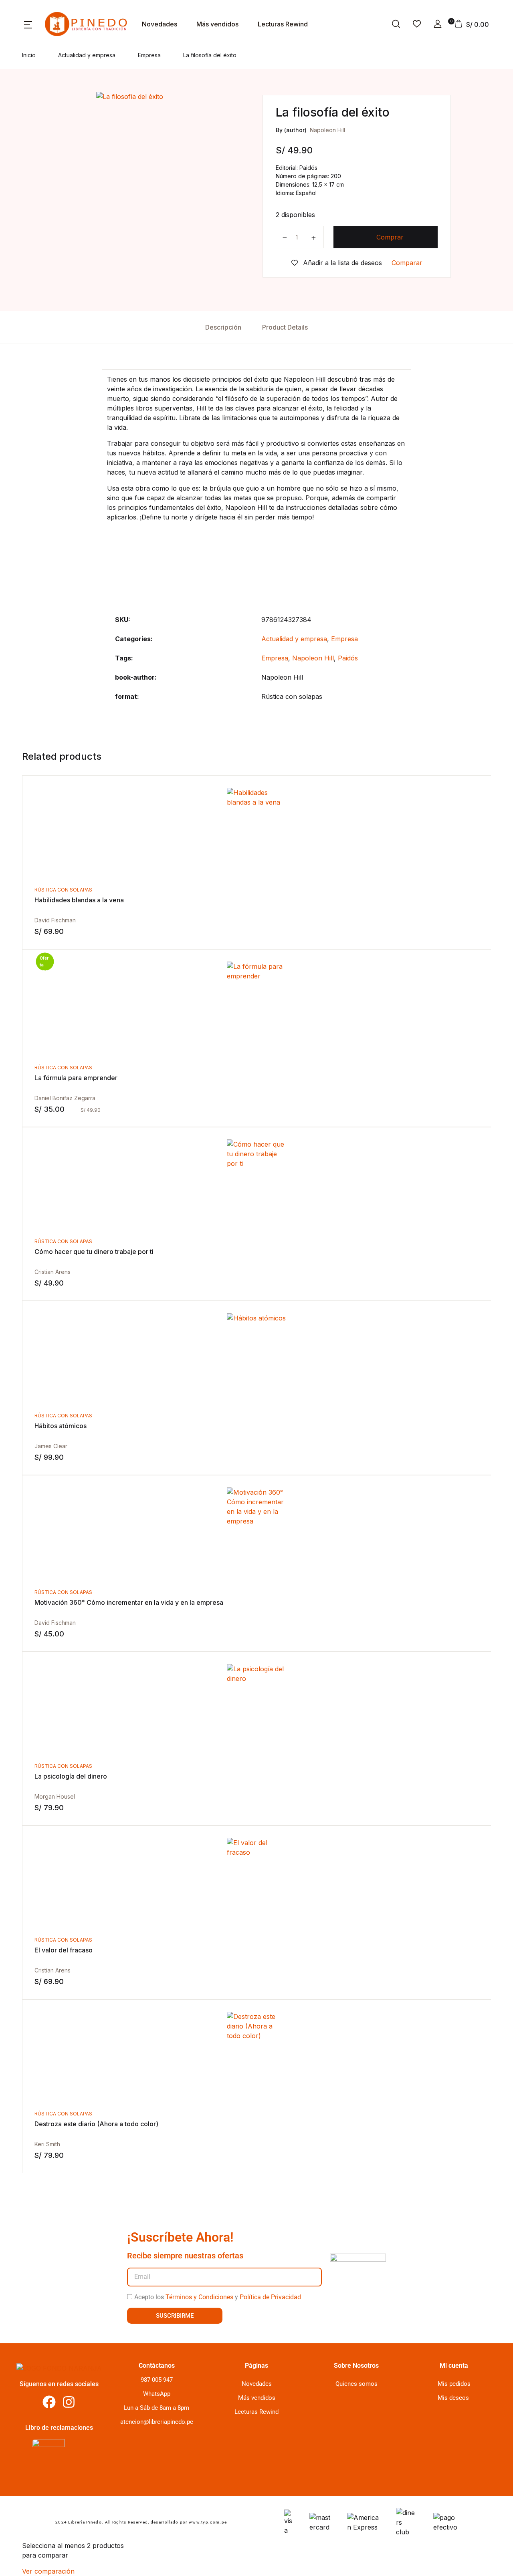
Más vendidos (217, 24)
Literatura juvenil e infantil (51, 111)
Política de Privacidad (270, 2297)
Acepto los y (218, 2297)
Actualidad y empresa (45, 90)
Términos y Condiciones (199, 2297)
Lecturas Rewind (256, 2412)
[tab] (223, 327)
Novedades (257, 2384)
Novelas (24, 48)
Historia (24, 132)
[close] (360, 36)
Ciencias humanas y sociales (55, 153)
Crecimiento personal (44, 69)
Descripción (223, 327)
